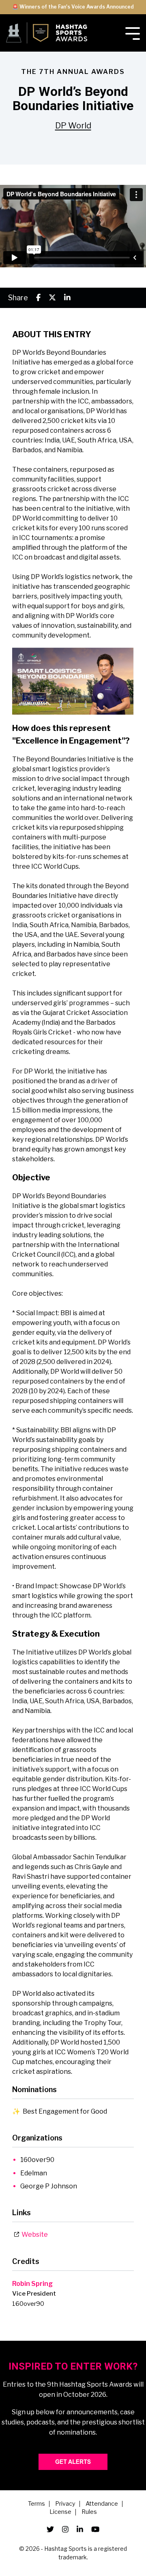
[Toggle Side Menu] (133, 33)
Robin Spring (32, 2284)
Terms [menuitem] (36, 2504)
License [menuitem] (60, 2512)
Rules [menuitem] (89, 2512)
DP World (73, 126)
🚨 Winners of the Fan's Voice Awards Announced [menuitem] (73, 7)
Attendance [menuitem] (102, 2504)
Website (33, 2234)
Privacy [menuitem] (65, 2504)
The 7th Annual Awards (73, 72)
